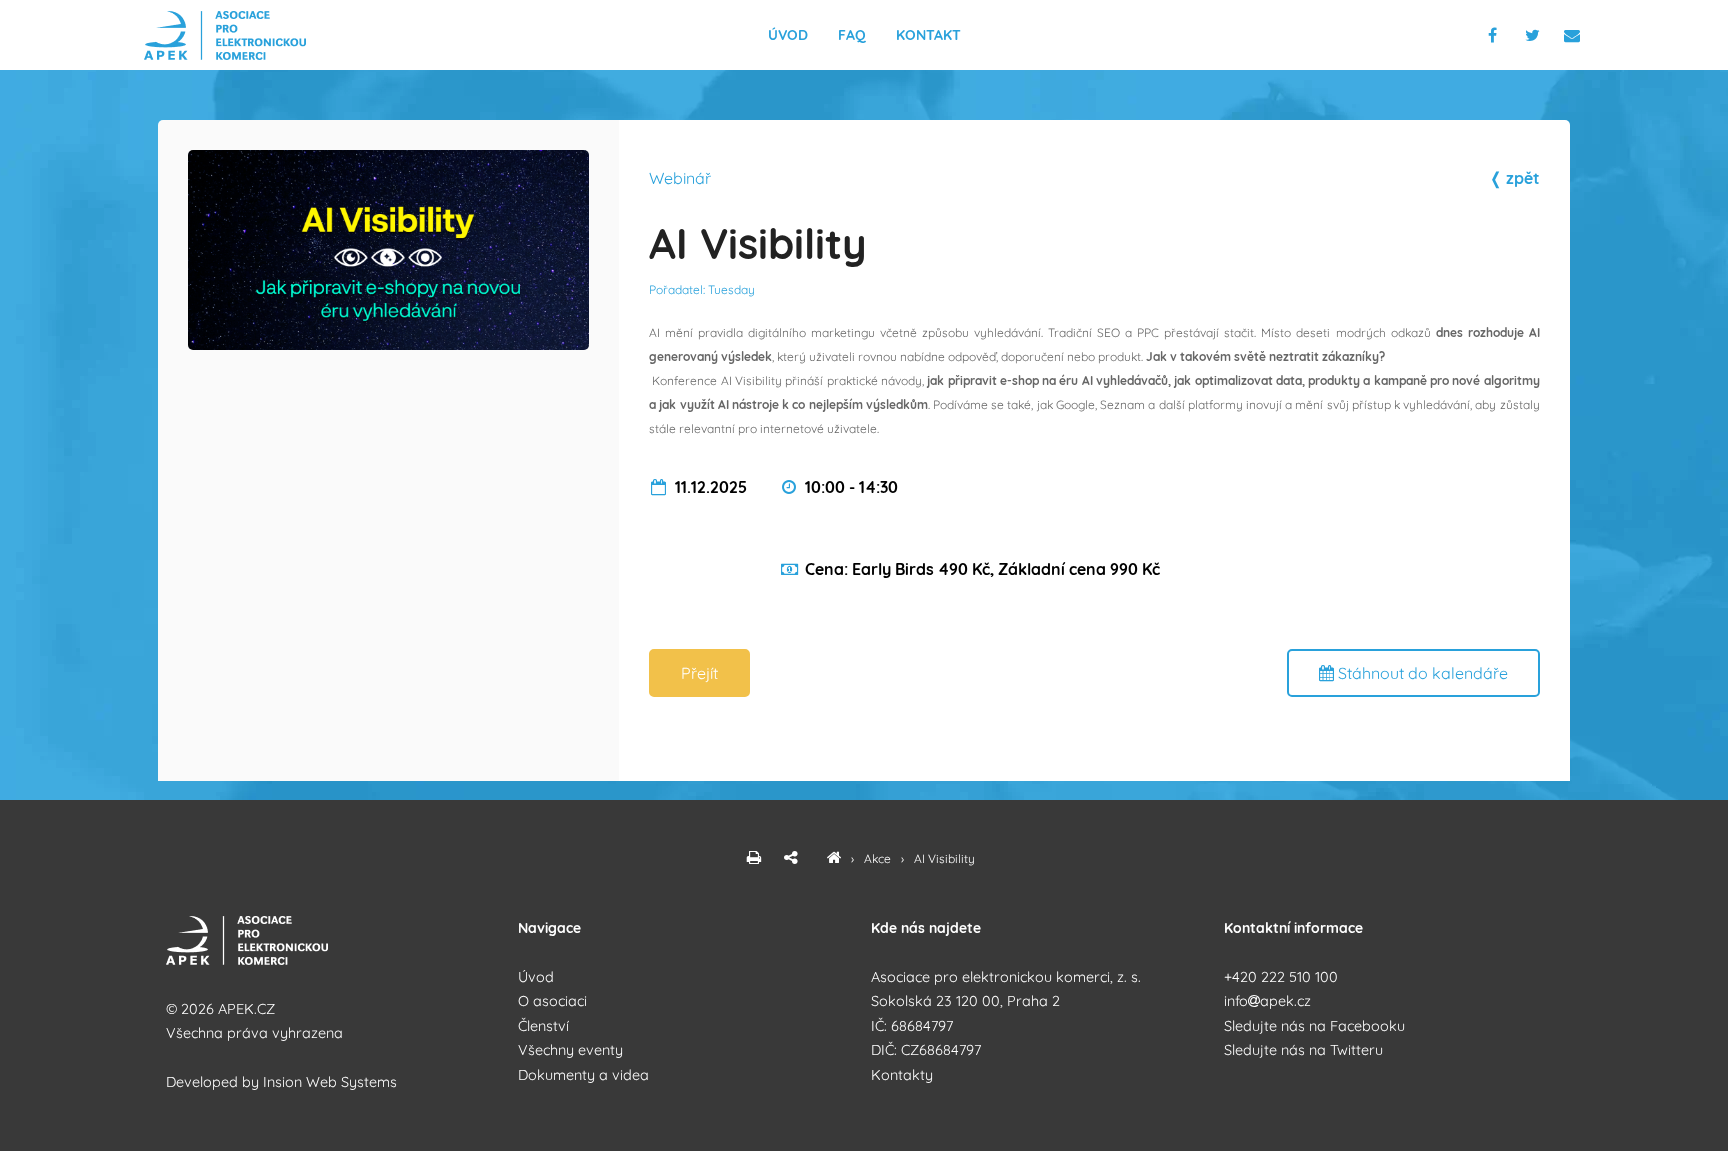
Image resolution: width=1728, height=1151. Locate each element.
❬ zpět (1514, 178)
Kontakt (928, 35)
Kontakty (902, 1075)
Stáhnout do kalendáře (1421, 673)
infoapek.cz (1267, 1001)
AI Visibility (944, 858)
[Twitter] (1536, 35)
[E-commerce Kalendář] (834, 858)
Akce (879, 858)
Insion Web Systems (330, 1082)
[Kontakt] (1573, 35)
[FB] (1494, 35)
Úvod (788, 35)
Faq (852, 35)
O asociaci (552, 1001)
